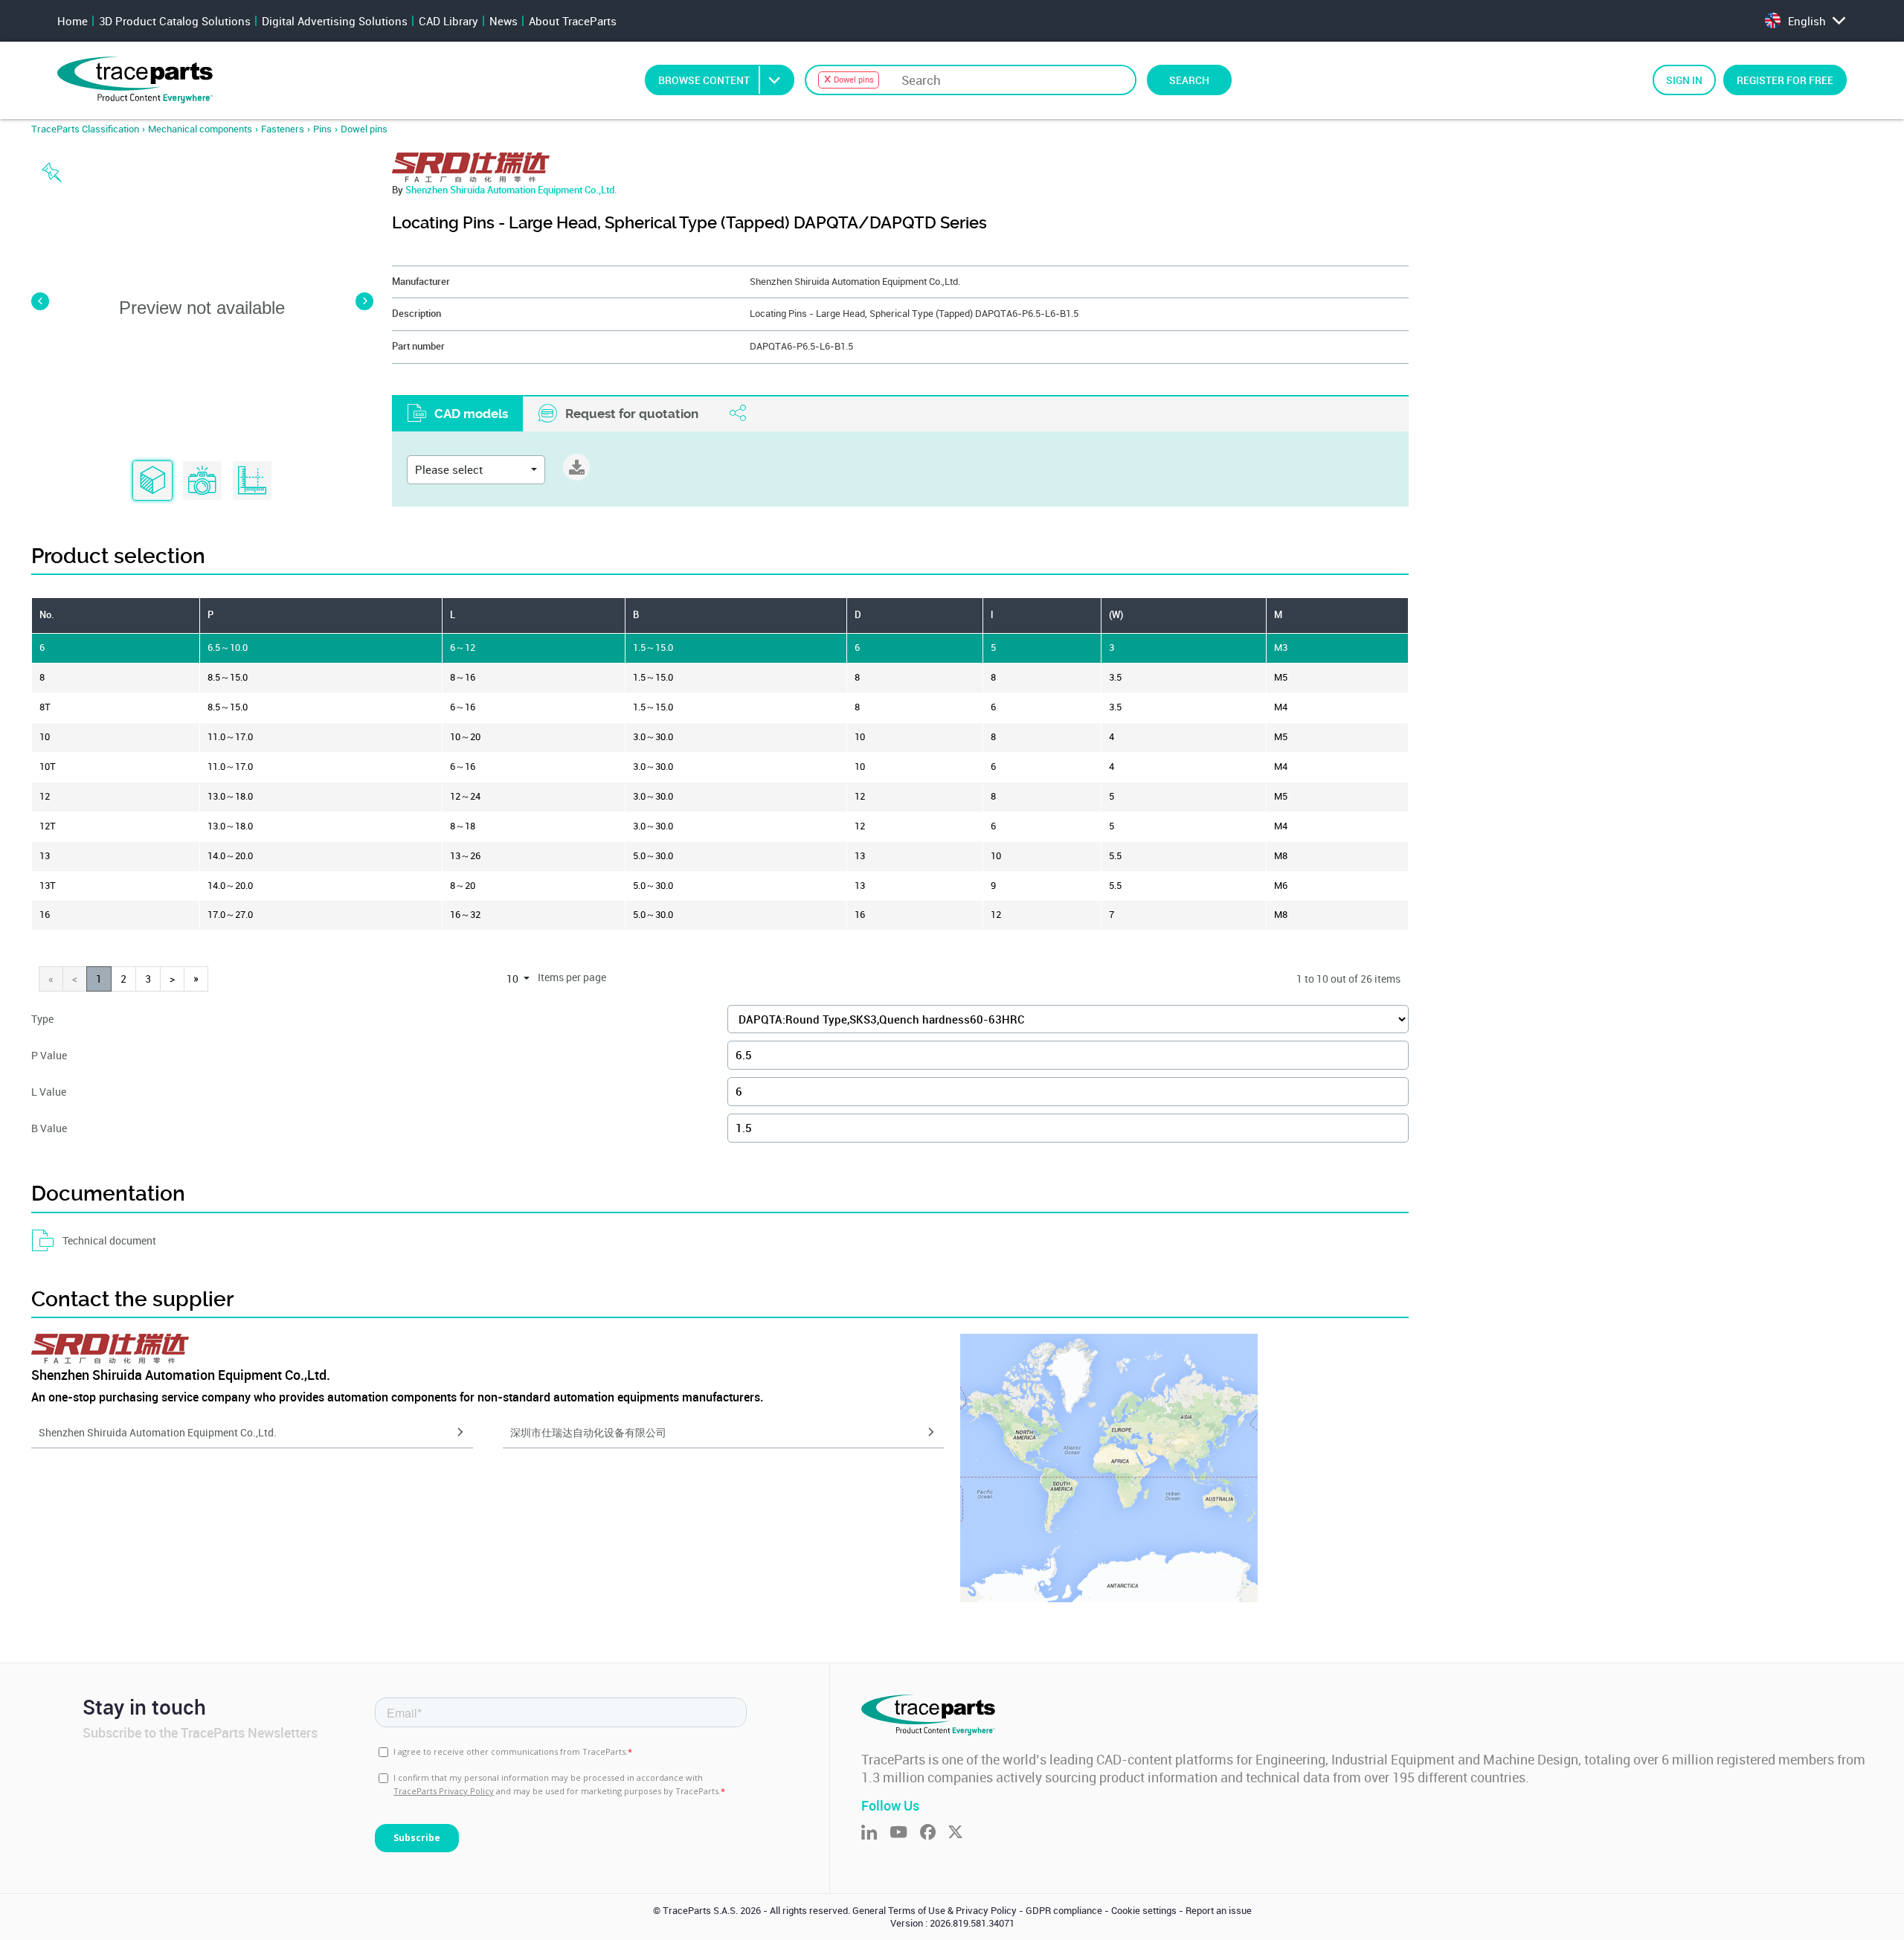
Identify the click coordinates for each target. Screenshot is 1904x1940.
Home (73, 21)
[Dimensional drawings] (252, 481)
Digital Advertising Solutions (335, 21)
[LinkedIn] (875, 1833)
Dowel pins (364, 129)
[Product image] (202, 481)
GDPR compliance (1064, 1911)
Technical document (109, 1240)
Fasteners (283, 129)
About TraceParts (573, 21)
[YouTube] (905, 1833)
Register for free (1785, 80)
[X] (962, 1833)
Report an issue (1219, 1911)
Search (1189, 80)
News (504, 21)
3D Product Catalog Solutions (175, 21)
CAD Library (448, 21)
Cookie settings (1144, 1911)
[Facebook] (934, 1833)
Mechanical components (200, 129)
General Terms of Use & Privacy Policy (935, 1911)
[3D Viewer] (152, 481)
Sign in (1684, 80)
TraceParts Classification (85, 129)
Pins (322, 129)
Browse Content (704, 80)
